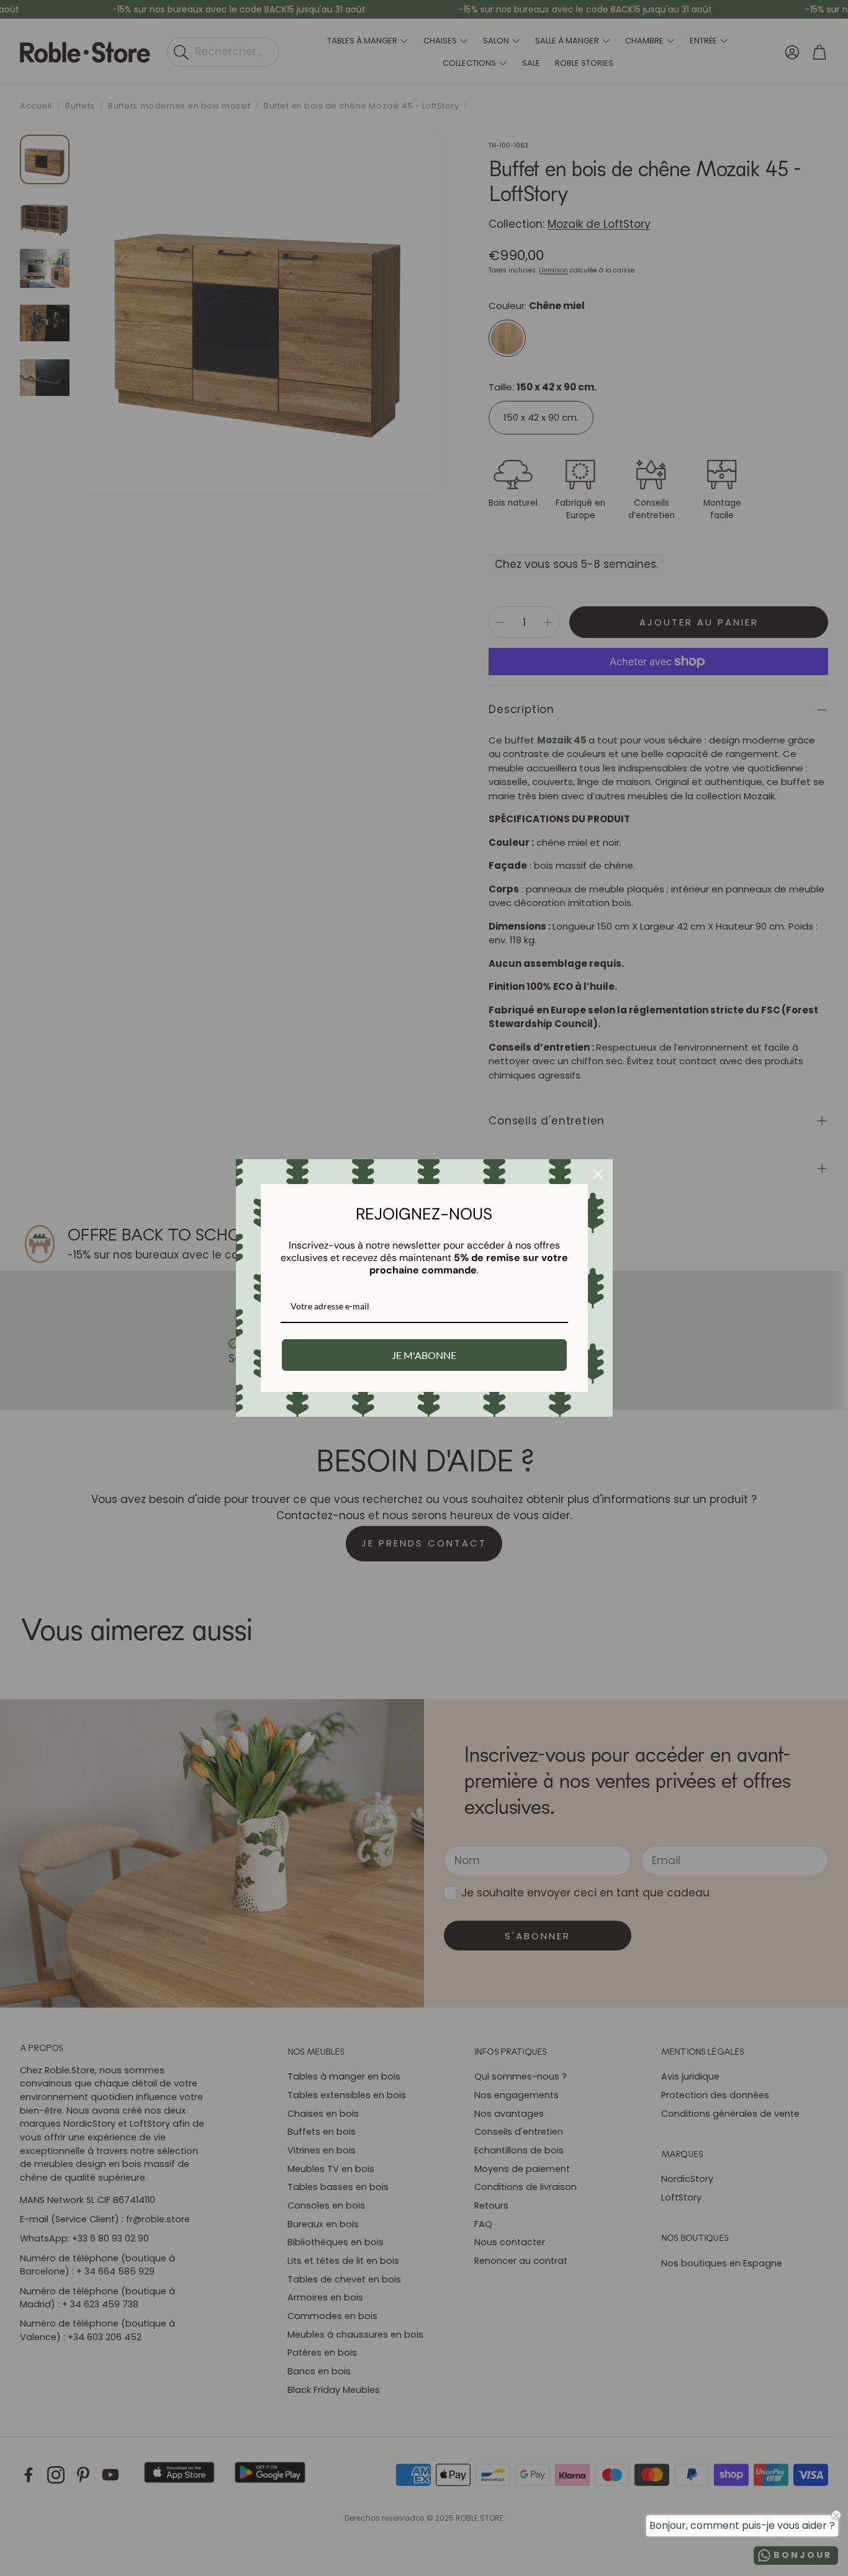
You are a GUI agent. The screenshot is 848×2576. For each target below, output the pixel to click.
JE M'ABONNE (424, 1355)
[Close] (598, 1174)
